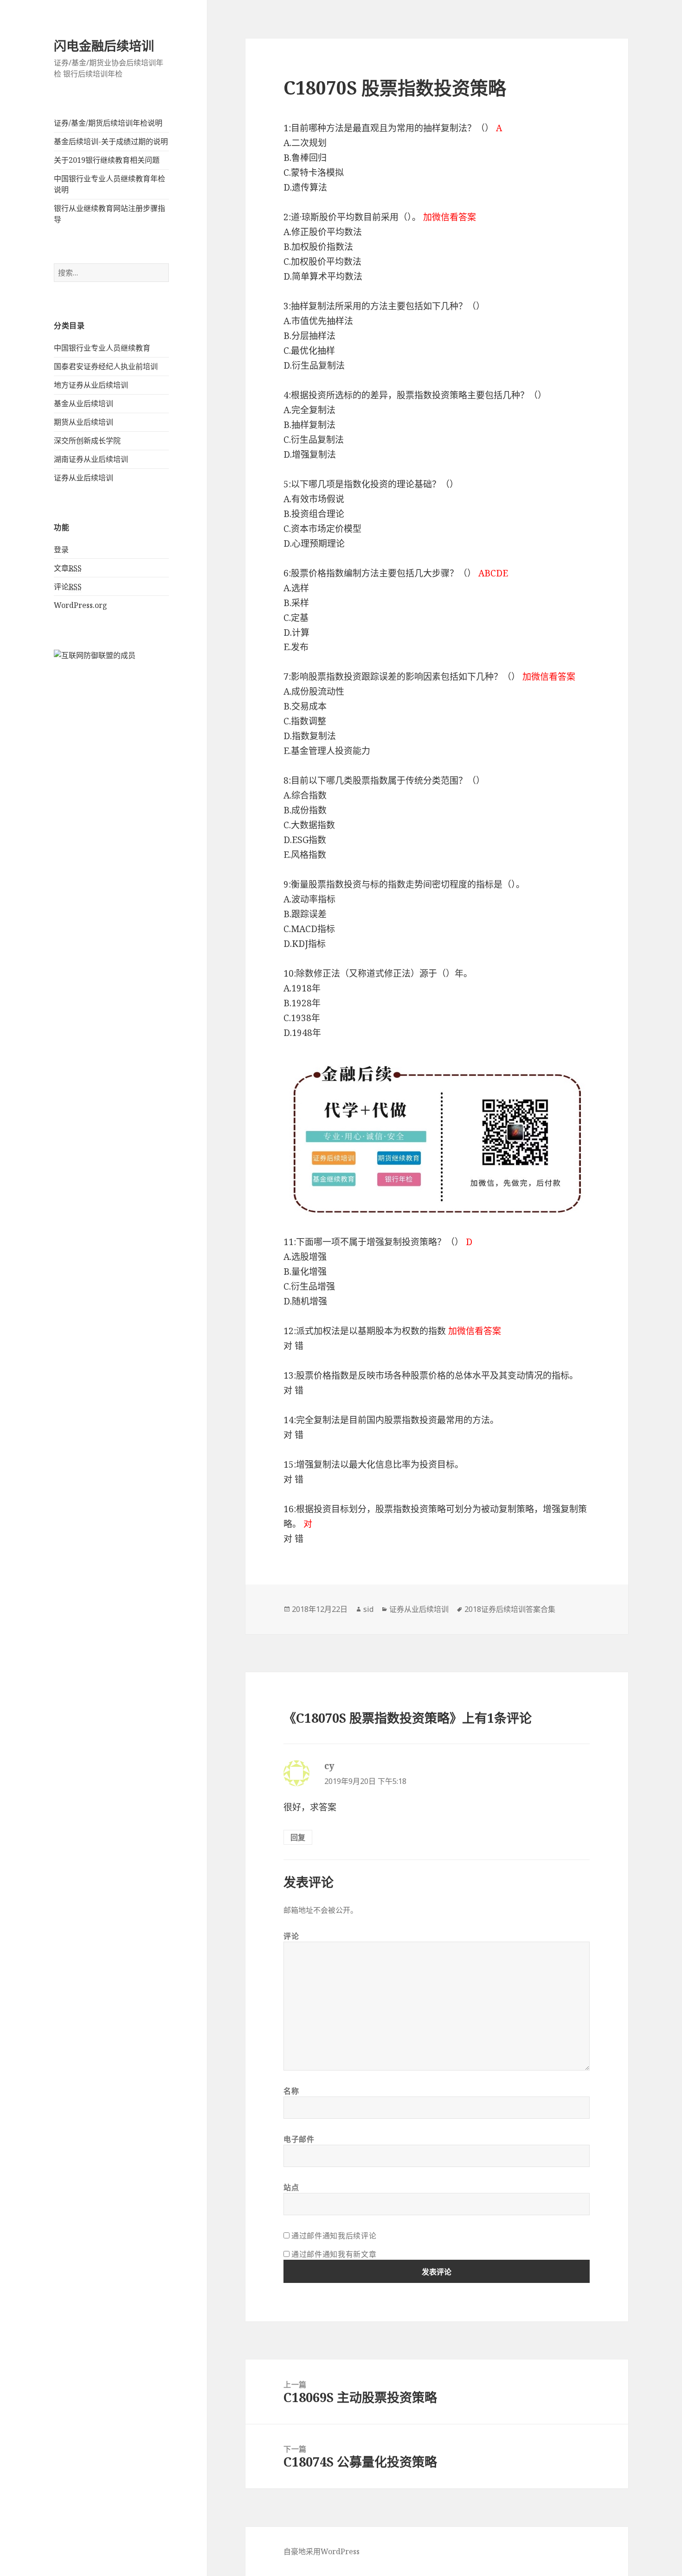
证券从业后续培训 (84, 478)
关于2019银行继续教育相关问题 (107, 160)
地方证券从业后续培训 (91, 385)
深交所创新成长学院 (87, 441)
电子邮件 (299, 2139)
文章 (68, 568)
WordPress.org (80, 605)
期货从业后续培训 (84, 422)
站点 (291, 2187)
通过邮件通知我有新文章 (334, 2254)
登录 (61, 550)
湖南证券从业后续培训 (91, 459)
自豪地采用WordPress (322, 2551)
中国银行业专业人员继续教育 (102, 348)
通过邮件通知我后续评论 (334, 2236)
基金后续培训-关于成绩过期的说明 (111, 141)
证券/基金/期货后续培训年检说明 (108, 123)
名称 (291, 2091)
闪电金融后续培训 (104, 46)
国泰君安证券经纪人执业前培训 (106, 366)
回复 (298, 1837)
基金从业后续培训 (84, 403)
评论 (68, 587)
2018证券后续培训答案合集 (510, 1609)
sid (368, 1609)
